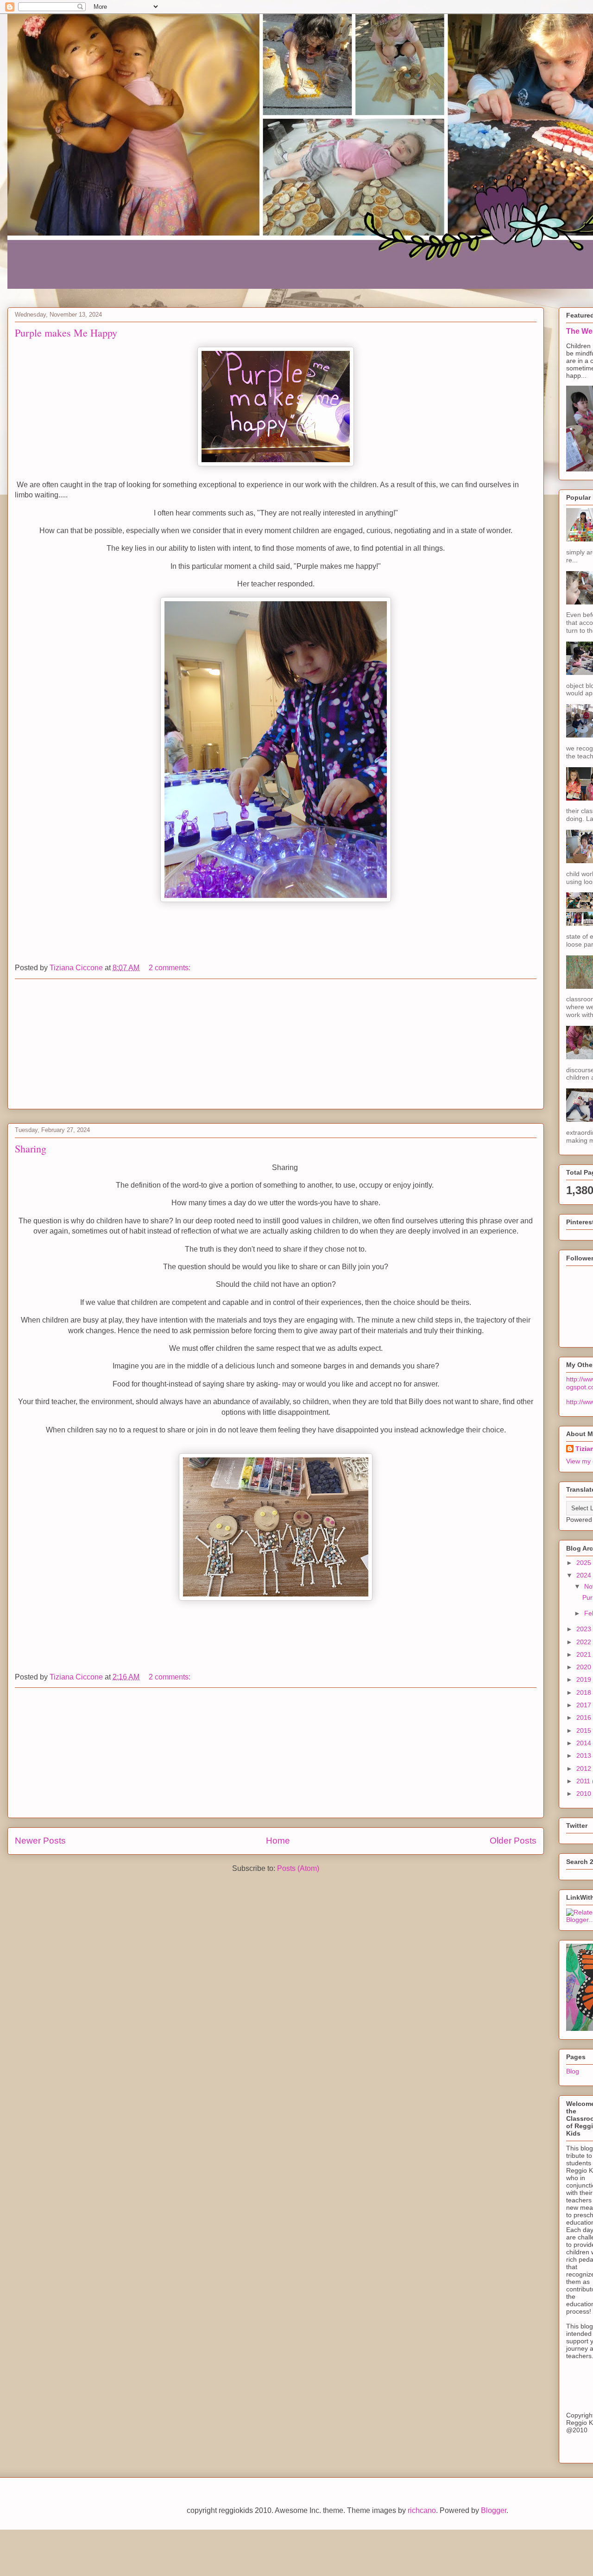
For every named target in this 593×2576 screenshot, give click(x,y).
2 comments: (170, 968)
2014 (585, 1743)
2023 (585, 1629)
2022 (585, 1642)
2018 (585, 1692)
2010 (585, 1794)
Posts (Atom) (298, 1868)
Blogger (494, 2510)
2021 (585, 1654)
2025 (585, 1563)
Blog (573, 2071)
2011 (584, 1781)
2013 (585, 1755)
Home (278, 1841)
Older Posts (513, 1841)
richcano (422, 2510)
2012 (585, 1768)
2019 (585, 1679)
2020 (585, 1667)
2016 (585, 1717)
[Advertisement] (276, 1044)
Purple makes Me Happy (66, 333)
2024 (585, 1575)
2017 (585, 1705)
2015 (585, 1730)
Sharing (31, 1148)
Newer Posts (40, 1841)
